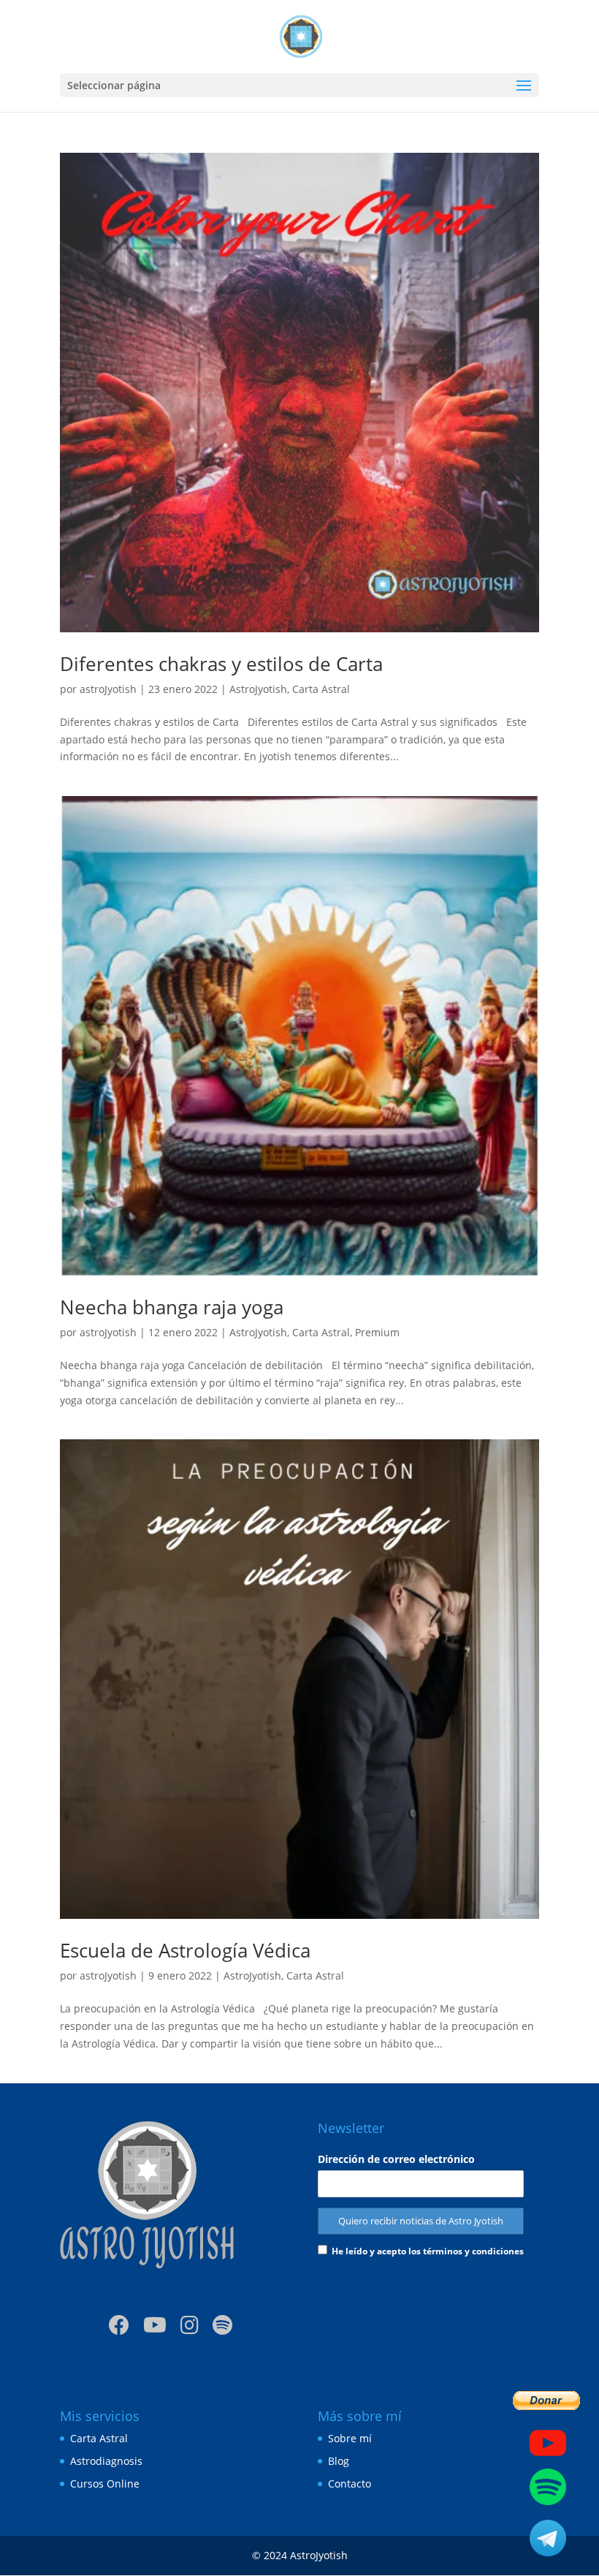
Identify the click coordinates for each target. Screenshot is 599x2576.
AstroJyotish (258, 689)
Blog (339, 2461)
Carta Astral (321, 689)
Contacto (350, 2484)
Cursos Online (105, 2484)
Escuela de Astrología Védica (185, 1950)
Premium (377, 1332)
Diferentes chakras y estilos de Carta (221, 664)
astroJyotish (108, 689)
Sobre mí (350, 2438)
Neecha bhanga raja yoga (172, 1307)
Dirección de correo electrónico (396, 2159)
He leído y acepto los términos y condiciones (428, 2251)
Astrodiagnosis (106, 2461)
